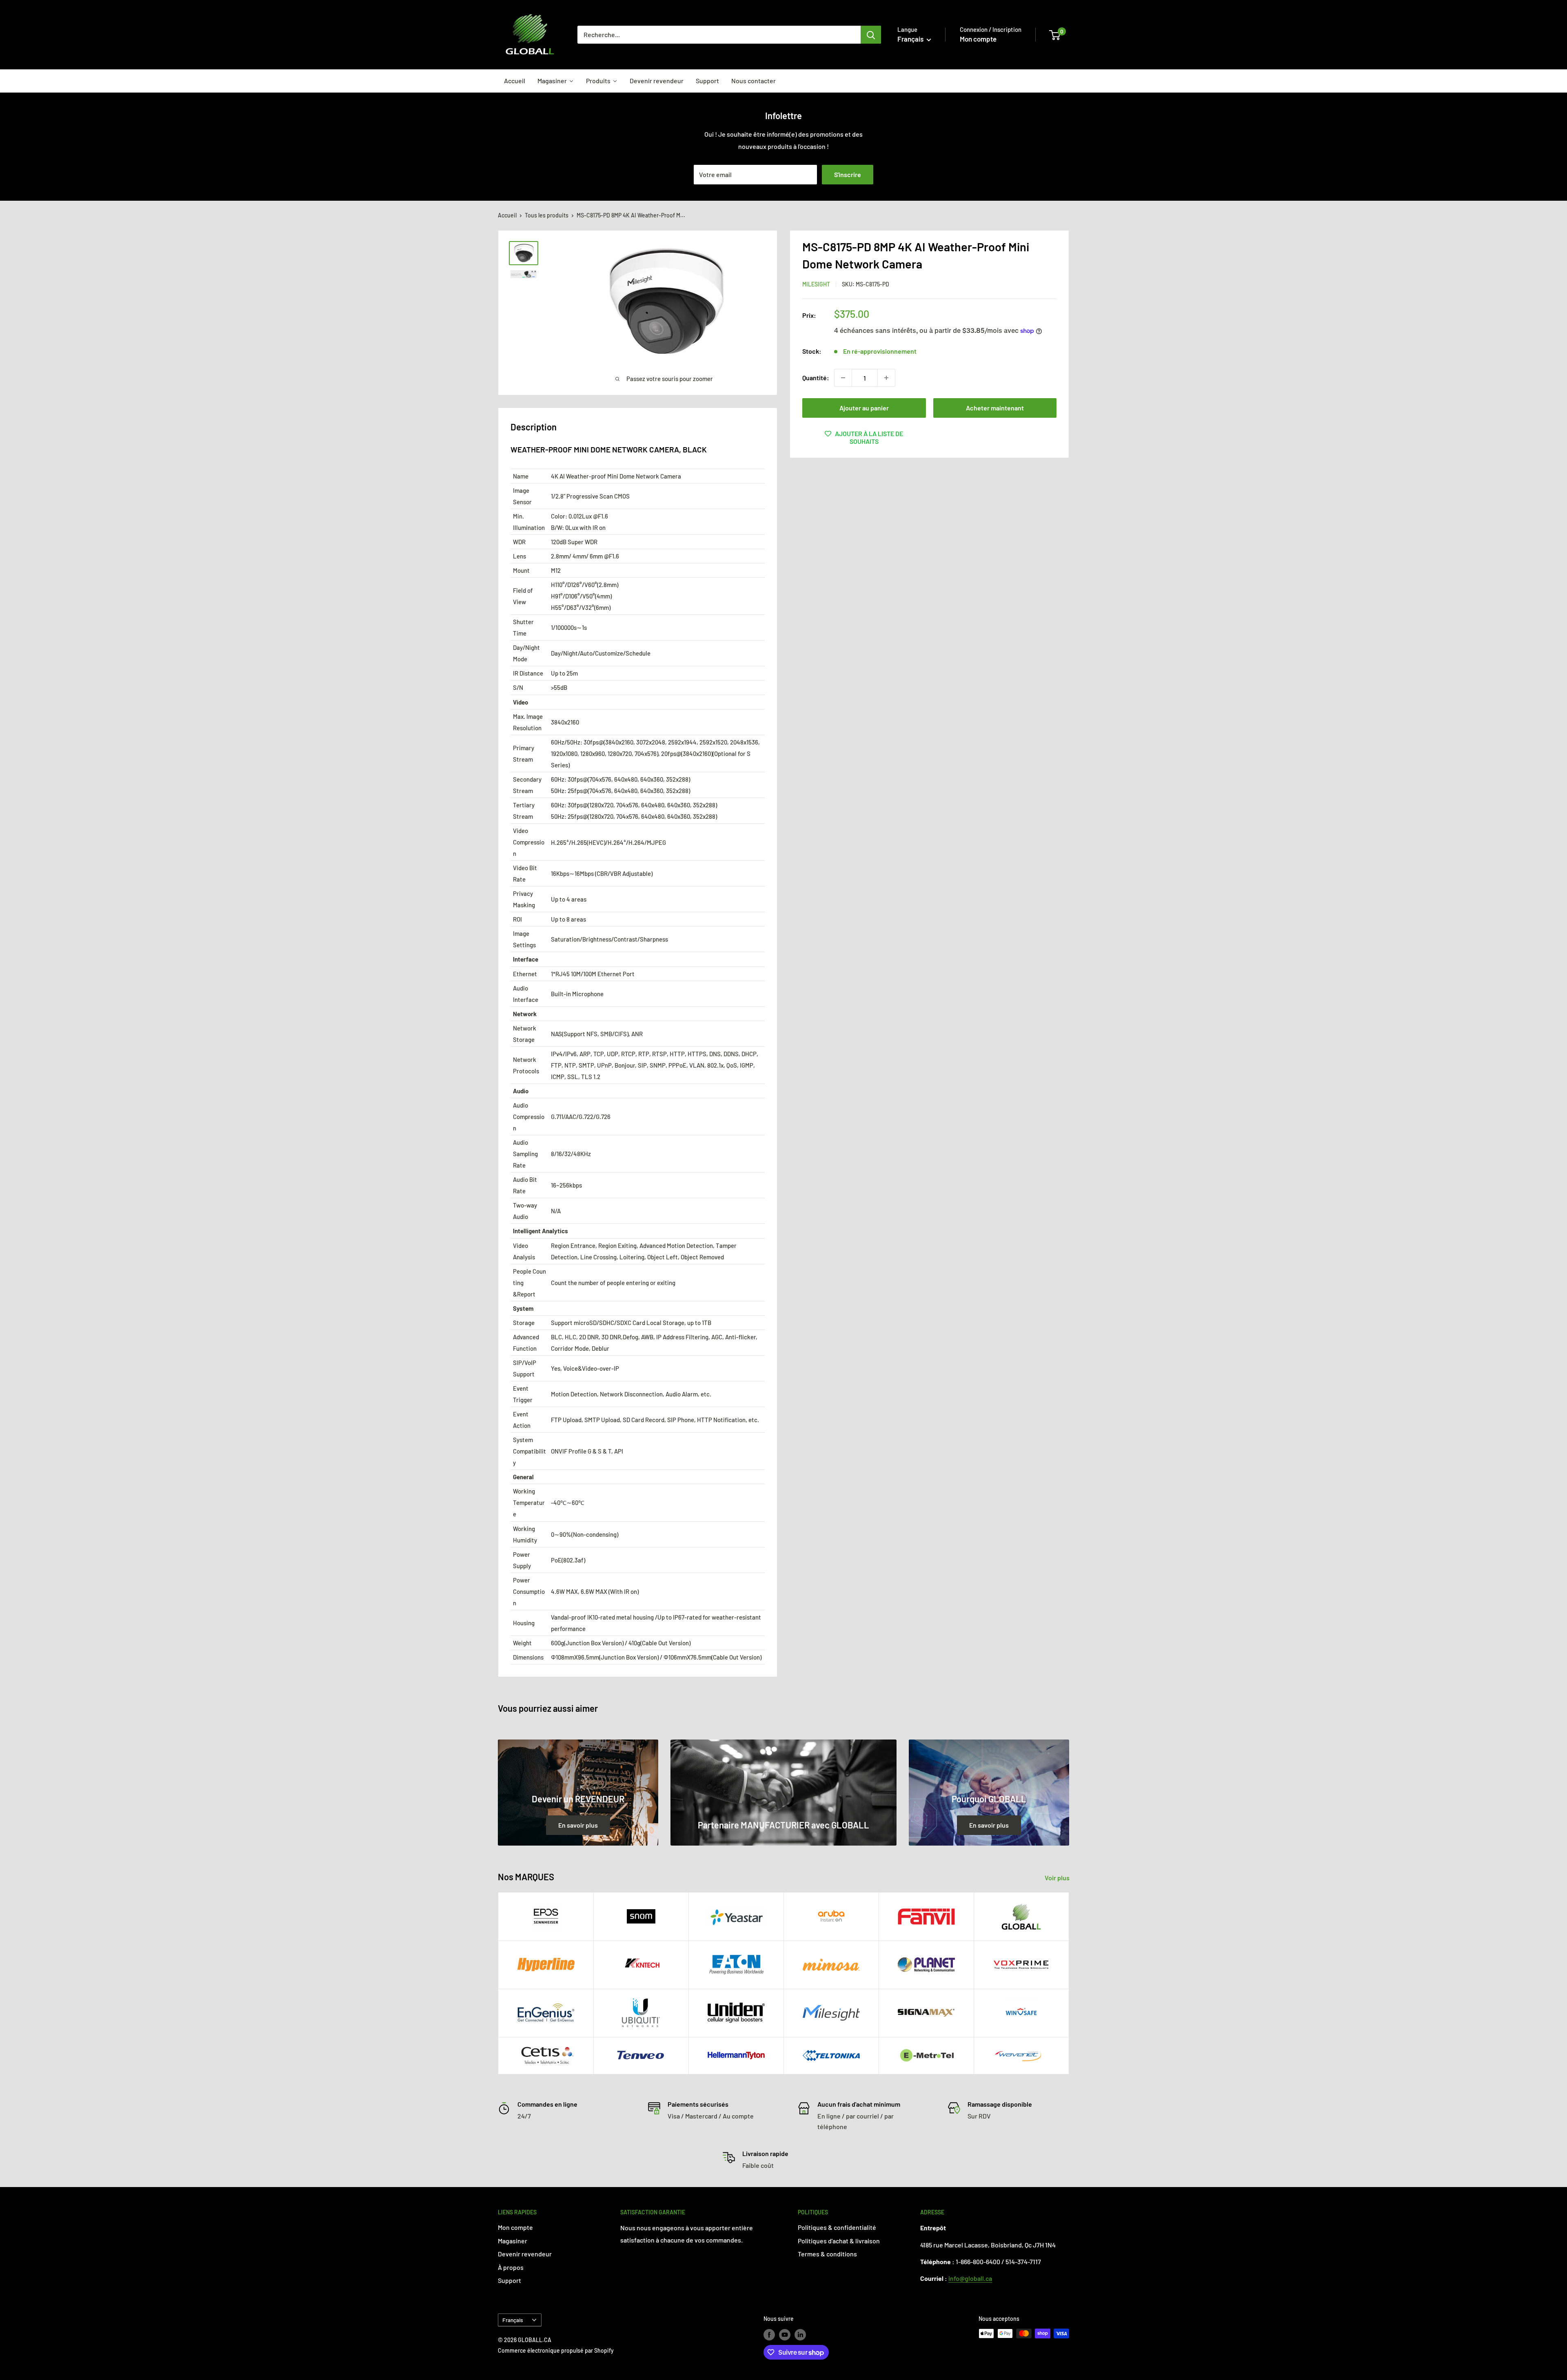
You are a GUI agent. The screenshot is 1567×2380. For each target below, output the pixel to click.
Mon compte (978, 39)
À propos (511, 2267)
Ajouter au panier (864, 408)
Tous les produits (547, 215)
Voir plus (1058, 1878)
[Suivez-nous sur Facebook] (769, 2334)
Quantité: (816, 378)
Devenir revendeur (525, 2254)
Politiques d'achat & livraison (839, 2241)
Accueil (507, 215)
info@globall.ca (970, 2278)
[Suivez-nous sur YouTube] (785, 2334)
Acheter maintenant (995, 408)
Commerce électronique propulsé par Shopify (556, 2350)
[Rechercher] (871, 35)
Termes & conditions (827, 2254)
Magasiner (513, 2241)
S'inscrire (848, 174)
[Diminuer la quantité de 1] (843, 378)
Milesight (816, 284)
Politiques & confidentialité (837, 2227)
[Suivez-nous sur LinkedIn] (800, 2334)
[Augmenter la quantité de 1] (886, 378)
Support (509, 2280)
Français (513, 2320)
